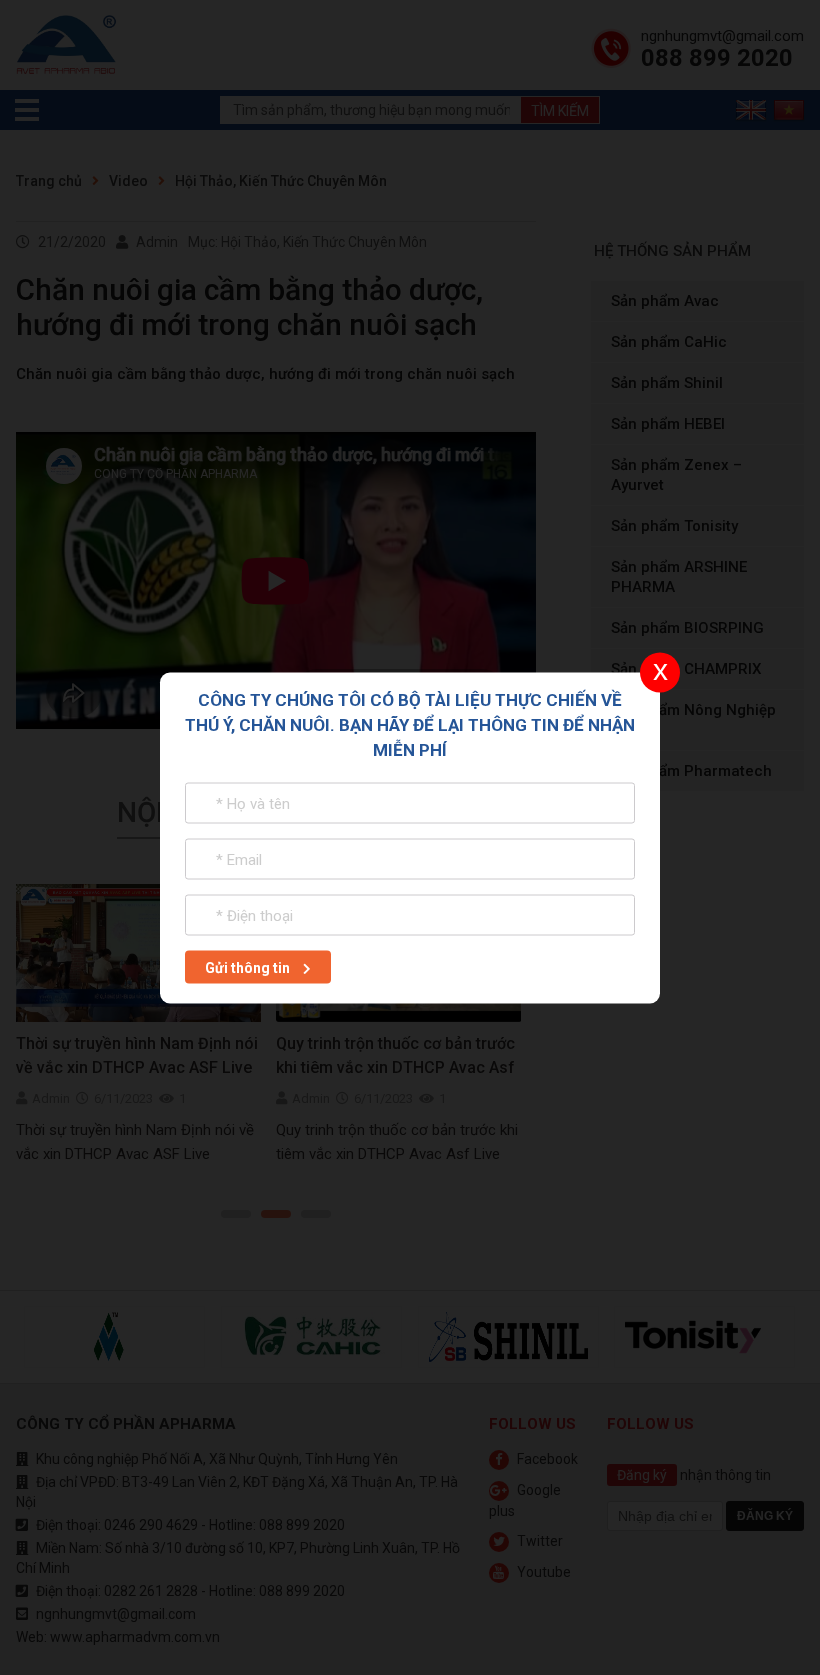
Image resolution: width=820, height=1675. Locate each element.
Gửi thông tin (249, 967)
